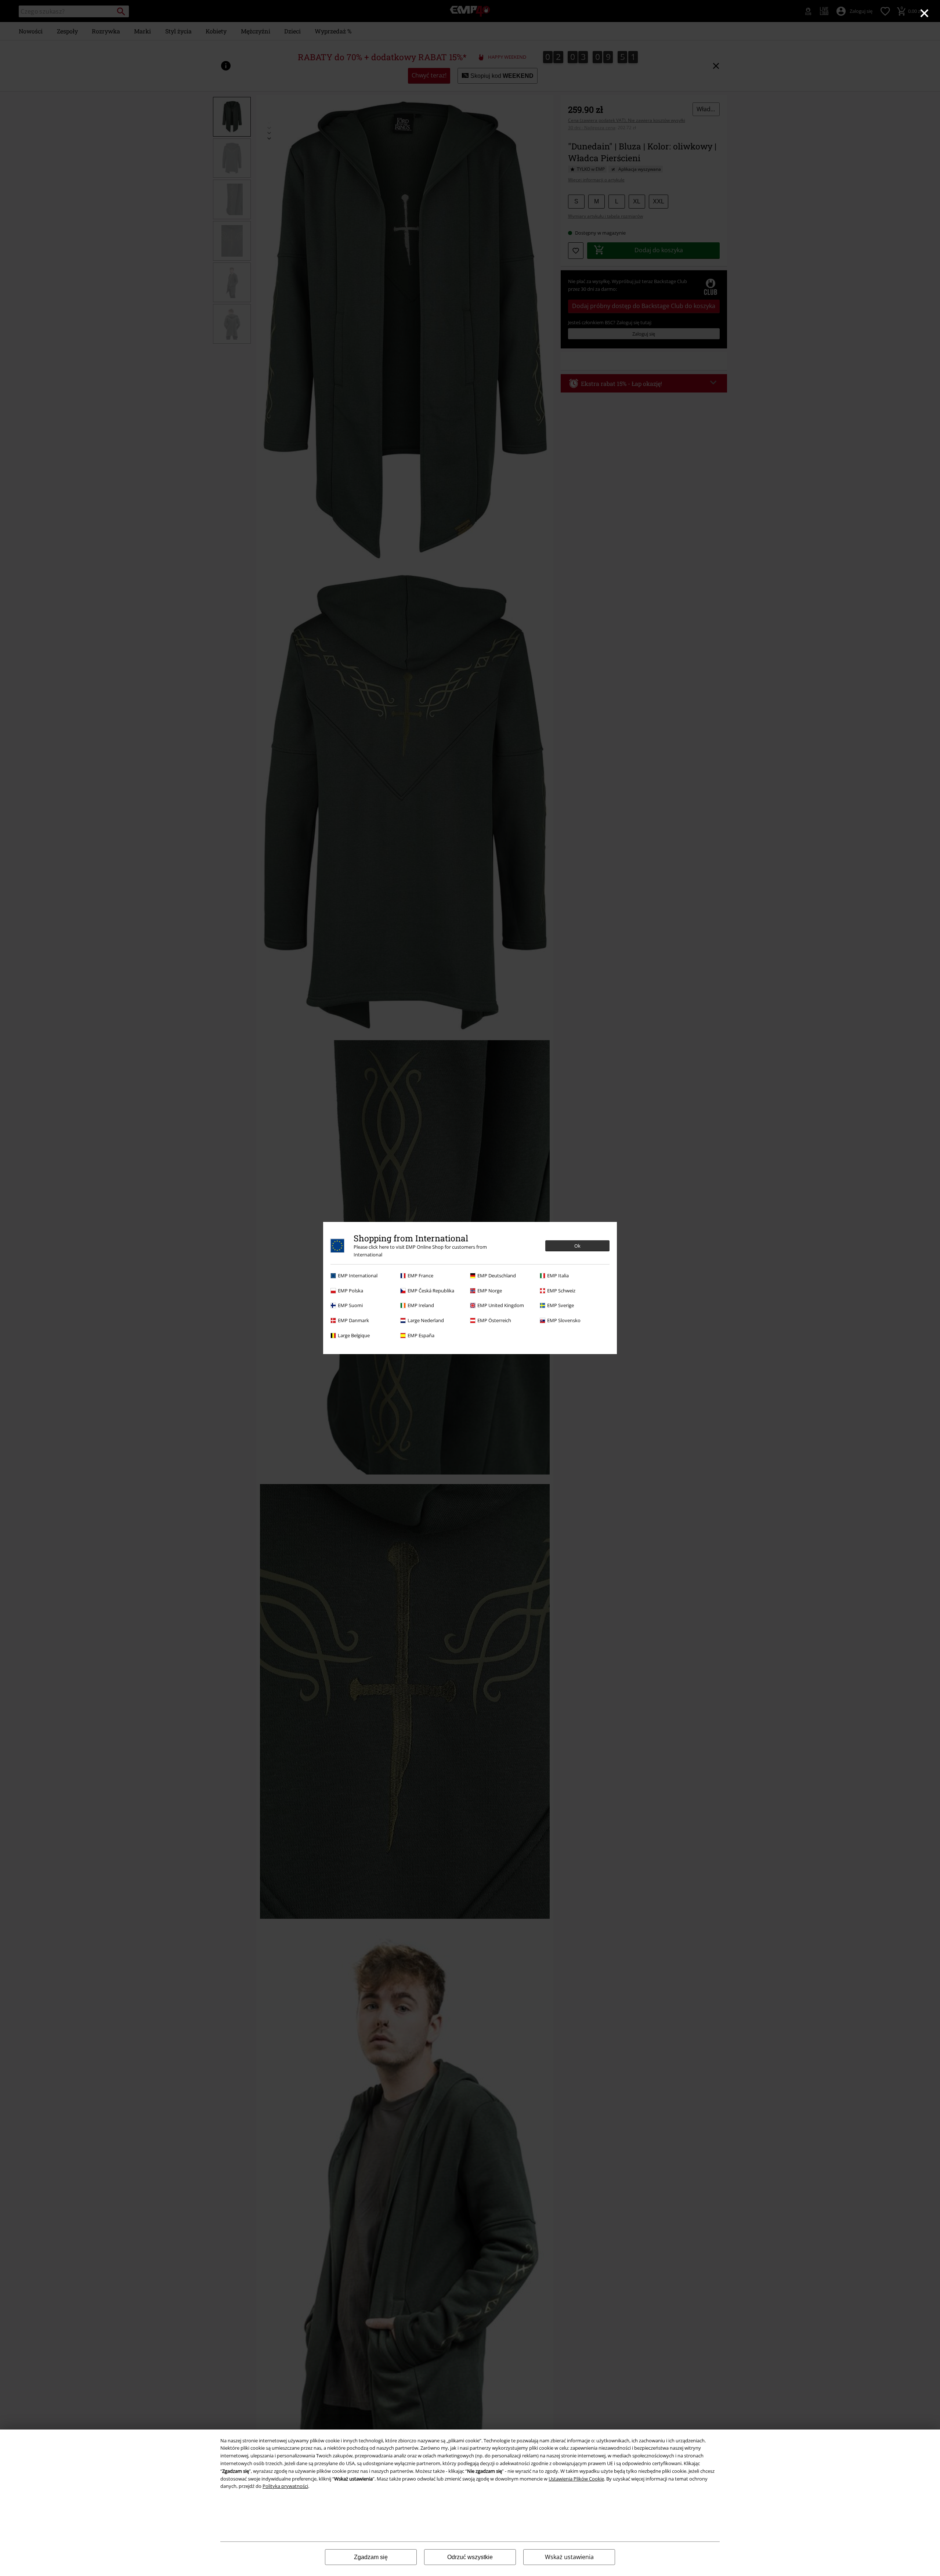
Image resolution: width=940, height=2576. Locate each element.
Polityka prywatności (285, 2486)
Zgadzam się (371, 2557)
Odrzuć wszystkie (470, 2557)
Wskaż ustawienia (569, 2557)
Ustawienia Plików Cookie (576, 2479)
